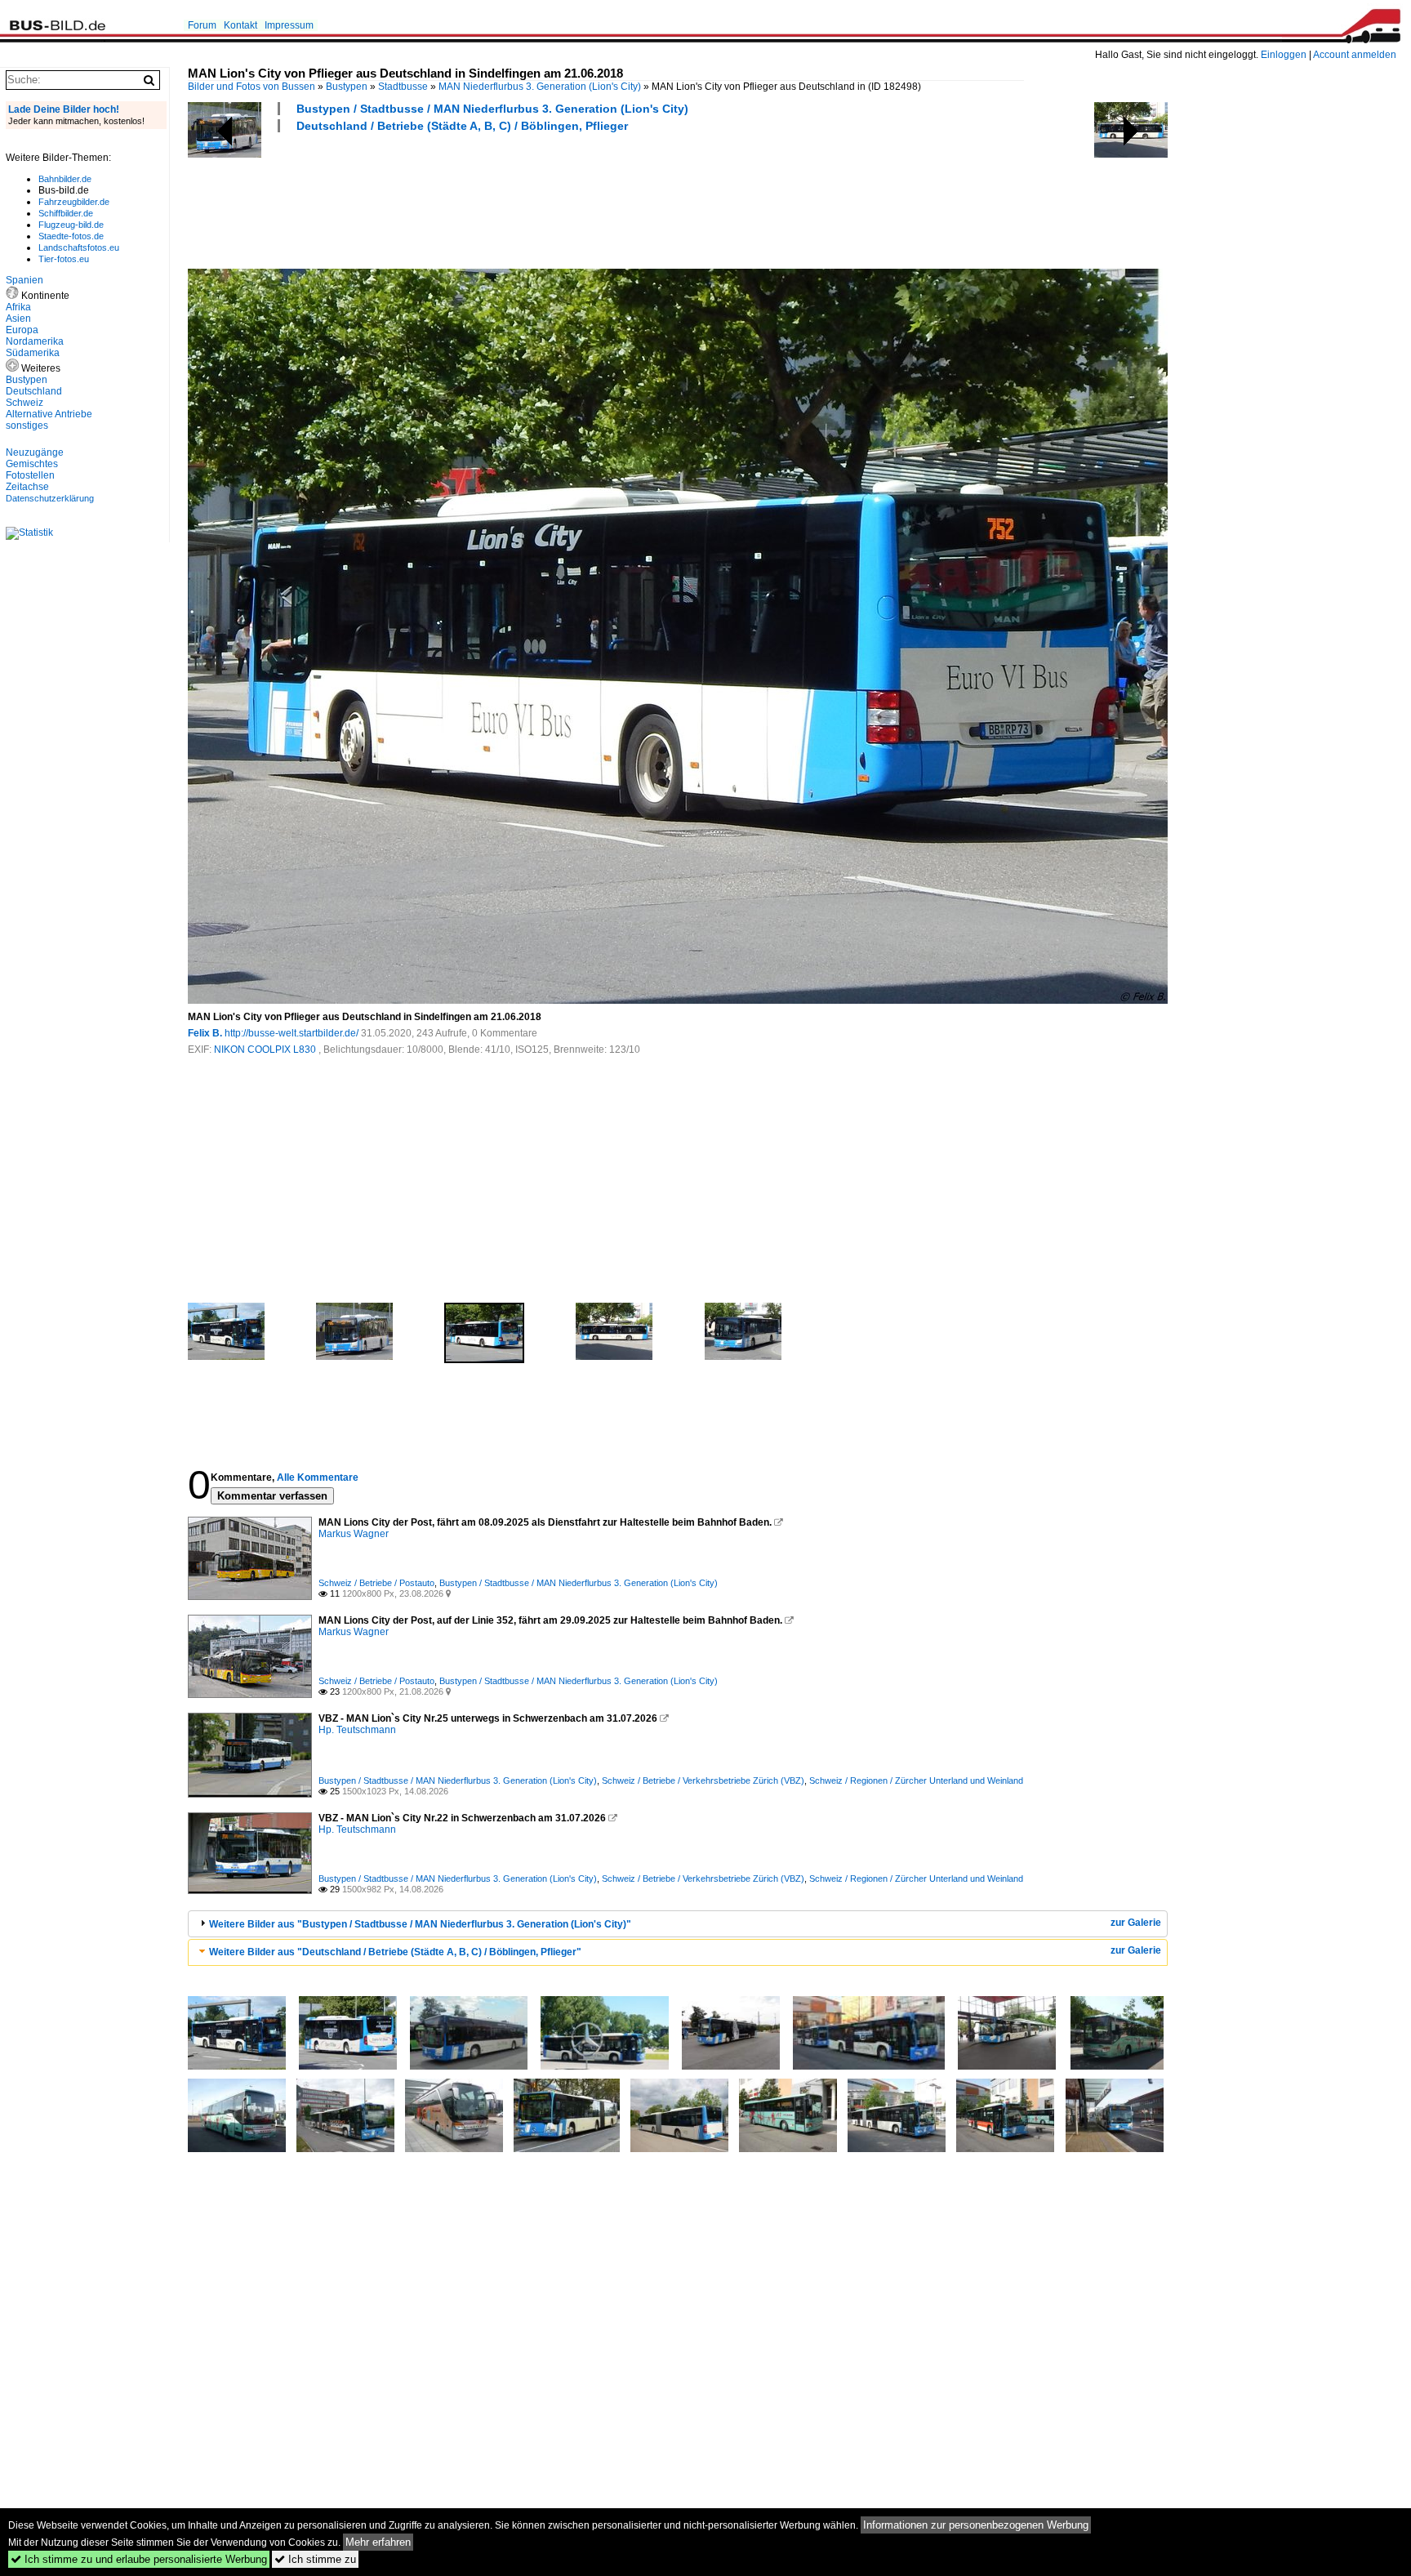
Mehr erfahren (378, 2542)
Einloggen (1284, 55)
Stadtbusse (403, 87)
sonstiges (27, 426)
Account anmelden (1355, 55)
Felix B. (205, 1033)
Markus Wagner (354, 1534)
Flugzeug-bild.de (71, 225)
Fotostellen (30, 475)
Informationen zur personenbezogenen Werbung (976, 2525)
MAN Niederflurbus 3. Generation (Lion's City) (540, 87)
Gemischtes (32, 464)
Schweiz (24, 403)
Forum (202, 25)
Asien (18, 319)
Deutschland (34, 391)
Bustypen (347, 87)
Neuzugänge (35, 452)
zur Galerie (1136, 1923)
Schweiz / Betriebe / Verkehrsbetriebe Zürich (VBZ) (703, 1780)
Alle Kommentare (318, 1477)
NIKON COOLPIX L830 (266, 1050)
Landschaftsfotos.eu (79, 247)
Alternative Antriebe (49, 414)
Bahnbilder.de (65, 179)
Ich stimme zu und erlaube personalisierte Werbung (139, 2559)
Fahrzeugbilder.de (74, 202)
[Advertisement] (485, 198)
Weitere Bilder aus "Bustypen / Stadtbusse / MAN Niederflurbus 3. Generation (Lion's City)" (420, 1924)
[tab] (678, 1924)
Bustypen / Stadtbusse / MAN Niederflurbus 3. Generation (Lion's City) (492, 109)
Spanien (24, 280)
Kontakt (240, 25)
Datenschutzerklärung (50, 498)
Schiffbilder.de (66, 213)
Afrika (18, 307)
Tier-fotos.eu (64, 259)
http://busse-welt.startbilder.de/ (292, 1033)
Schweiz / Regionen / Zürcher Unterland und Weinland (916, 1780)
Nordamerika (35, 341)
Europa (22, 330)
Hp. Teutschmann (357, 1730)
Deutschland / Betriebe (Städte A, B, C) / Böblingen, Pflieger (462, 126)
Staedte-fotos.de (71, 236)
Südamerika (33, 353)
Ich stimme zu (315, 2559)
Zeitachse (27, 487)
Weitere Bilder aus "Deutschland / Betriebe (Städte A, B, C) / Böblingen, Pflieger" (395, 1952)
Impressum (289, 25)
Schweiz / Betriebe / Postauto (376, 1583)
